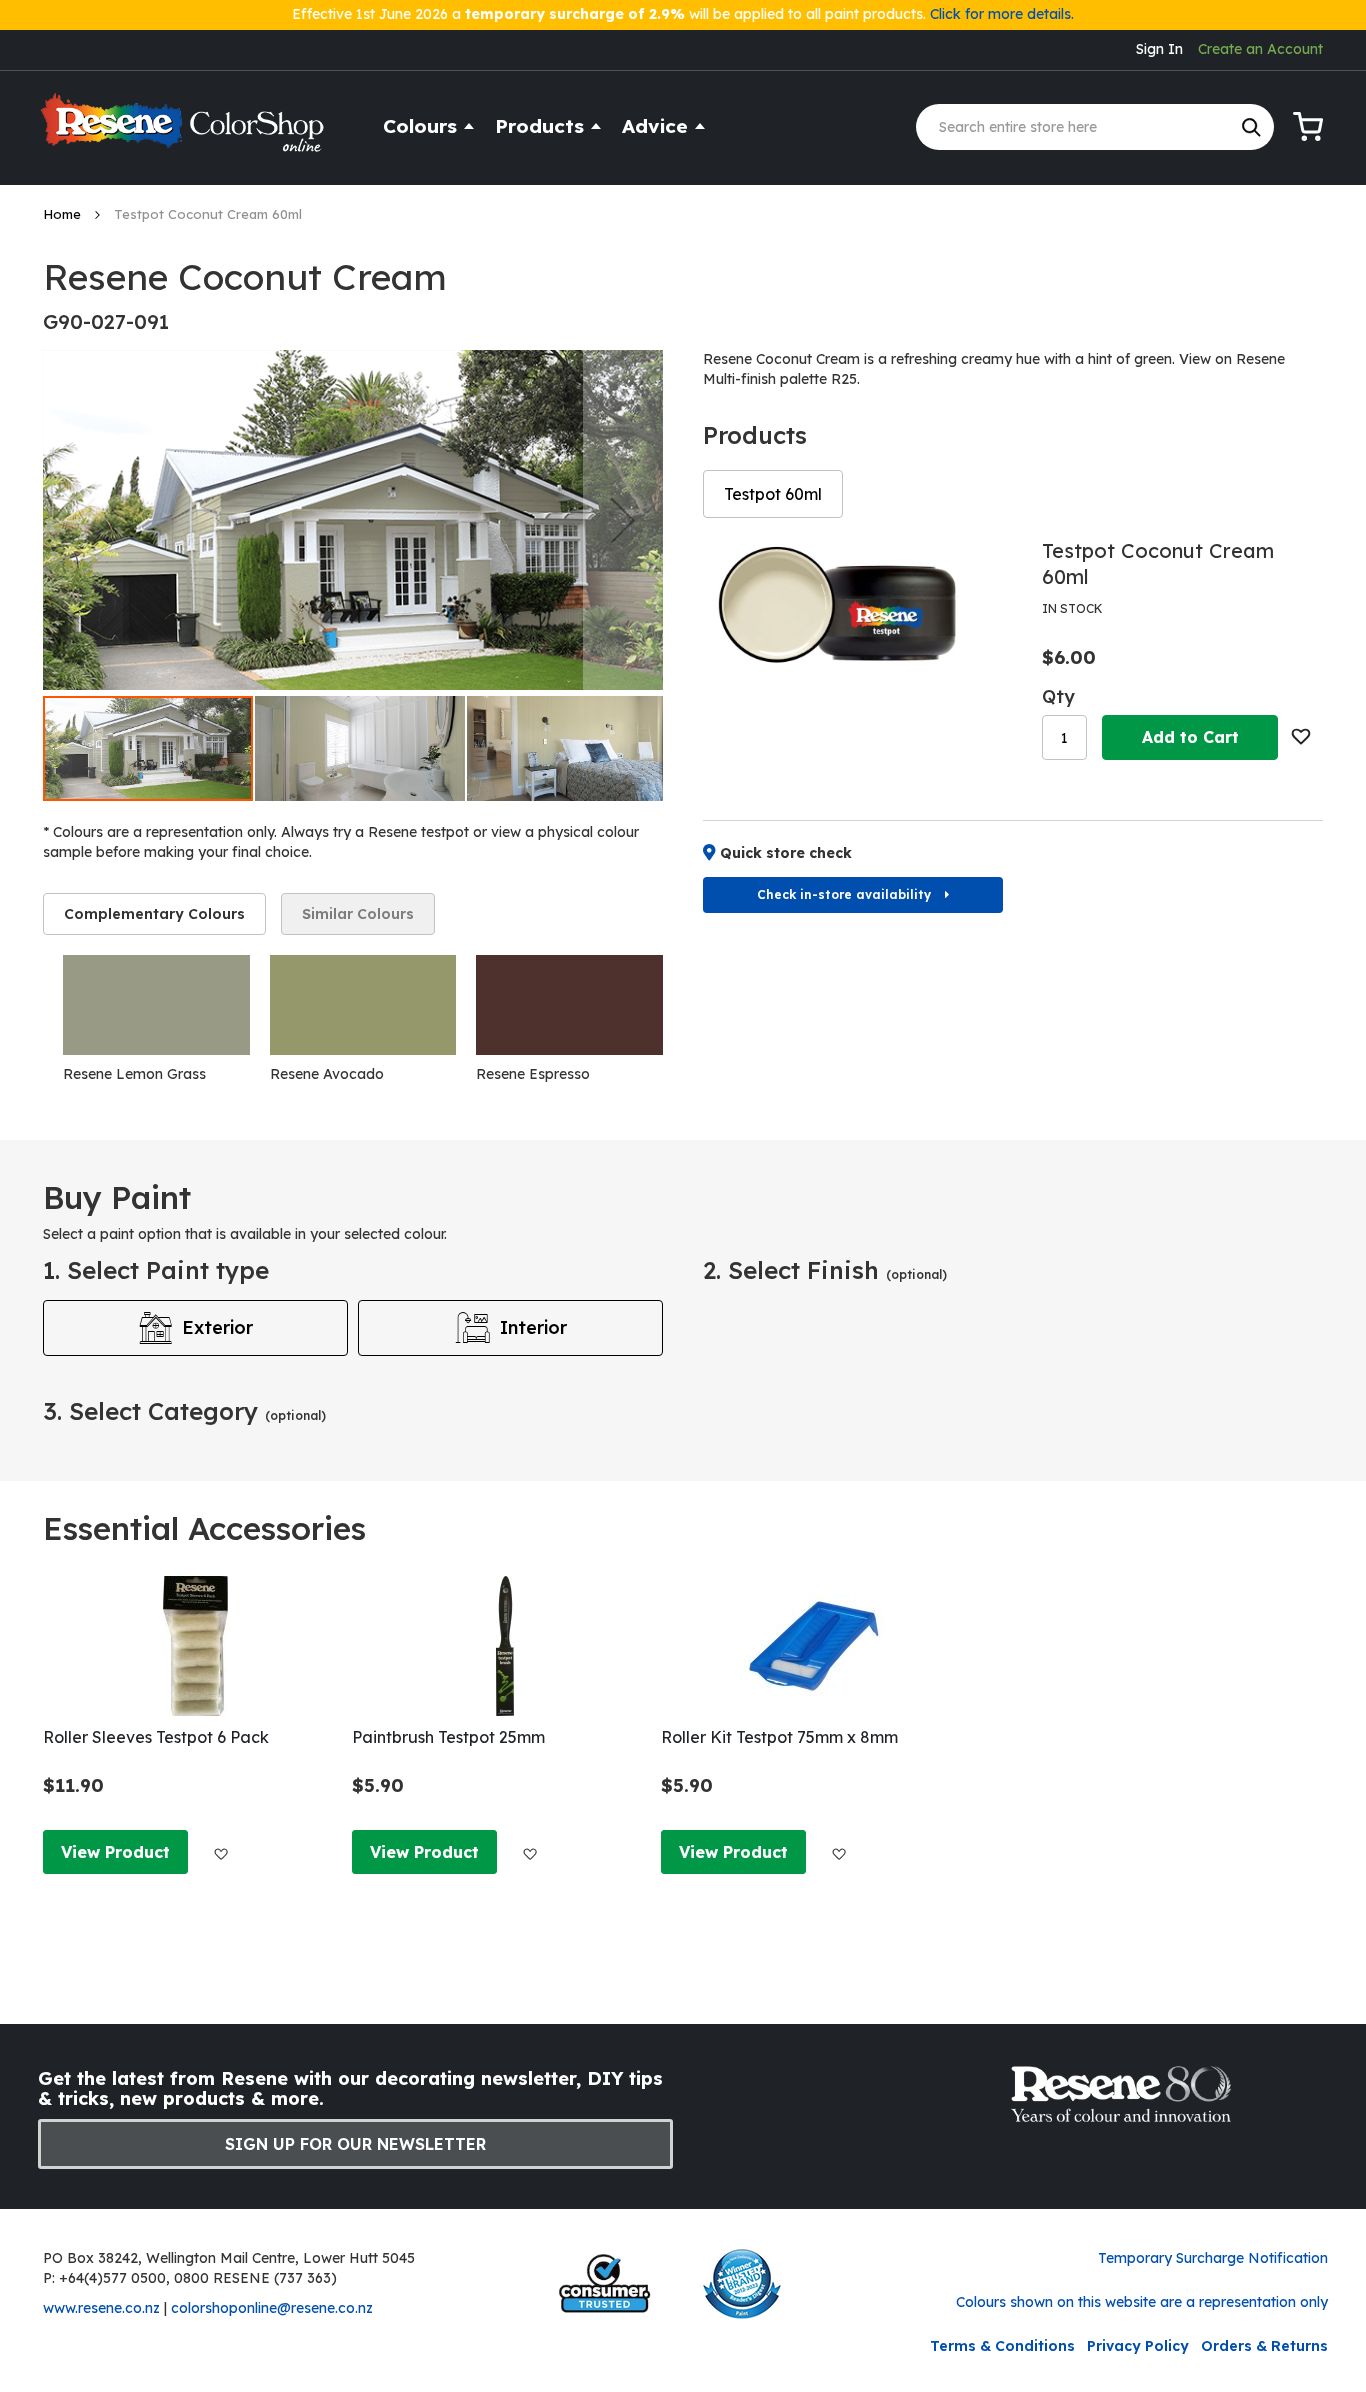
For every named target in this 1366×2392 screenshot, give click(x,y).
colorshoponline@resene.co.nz (272, 2308)
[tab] (154, 914)
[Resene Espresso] (569, 1005)
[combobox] (1095, 127)
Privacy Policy (1138, 2346)
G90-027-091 (106, 321)
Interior (533, 1327)
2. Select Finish (825, 1270)
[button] (623, 520)
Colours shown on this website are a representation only (1142, 2302)
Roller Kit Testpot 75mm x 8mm (779, 1737)
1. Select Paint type (156, 1270)
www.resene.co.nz (101, 2308)
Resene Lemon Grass (134, 1074)
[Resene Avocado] (363, 1005)
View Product (115, 1852)
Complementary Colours (154, 914)
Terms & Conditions (1002, 2346)
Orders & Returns (1264, 2346)
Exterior (217, 1327)
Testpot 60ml (773, 494)
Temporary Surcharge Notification (1213, 2258)
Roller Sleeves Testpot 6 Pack (156, 1737)
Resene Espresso (533, 1074)
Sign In (1159, 49)
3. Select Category (184, 1411)
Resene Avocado (327, 1074)
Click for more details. (1002, 14)
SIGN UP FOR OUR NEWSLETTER (355, 2144)
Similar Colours (358, 914)
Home (64, 214)
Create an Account (1260, 49)
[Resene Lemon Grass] (156, 1005)
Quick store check (786, 853)
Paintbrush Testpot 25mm (448, 1737)
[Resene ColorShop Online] (185, 131)
